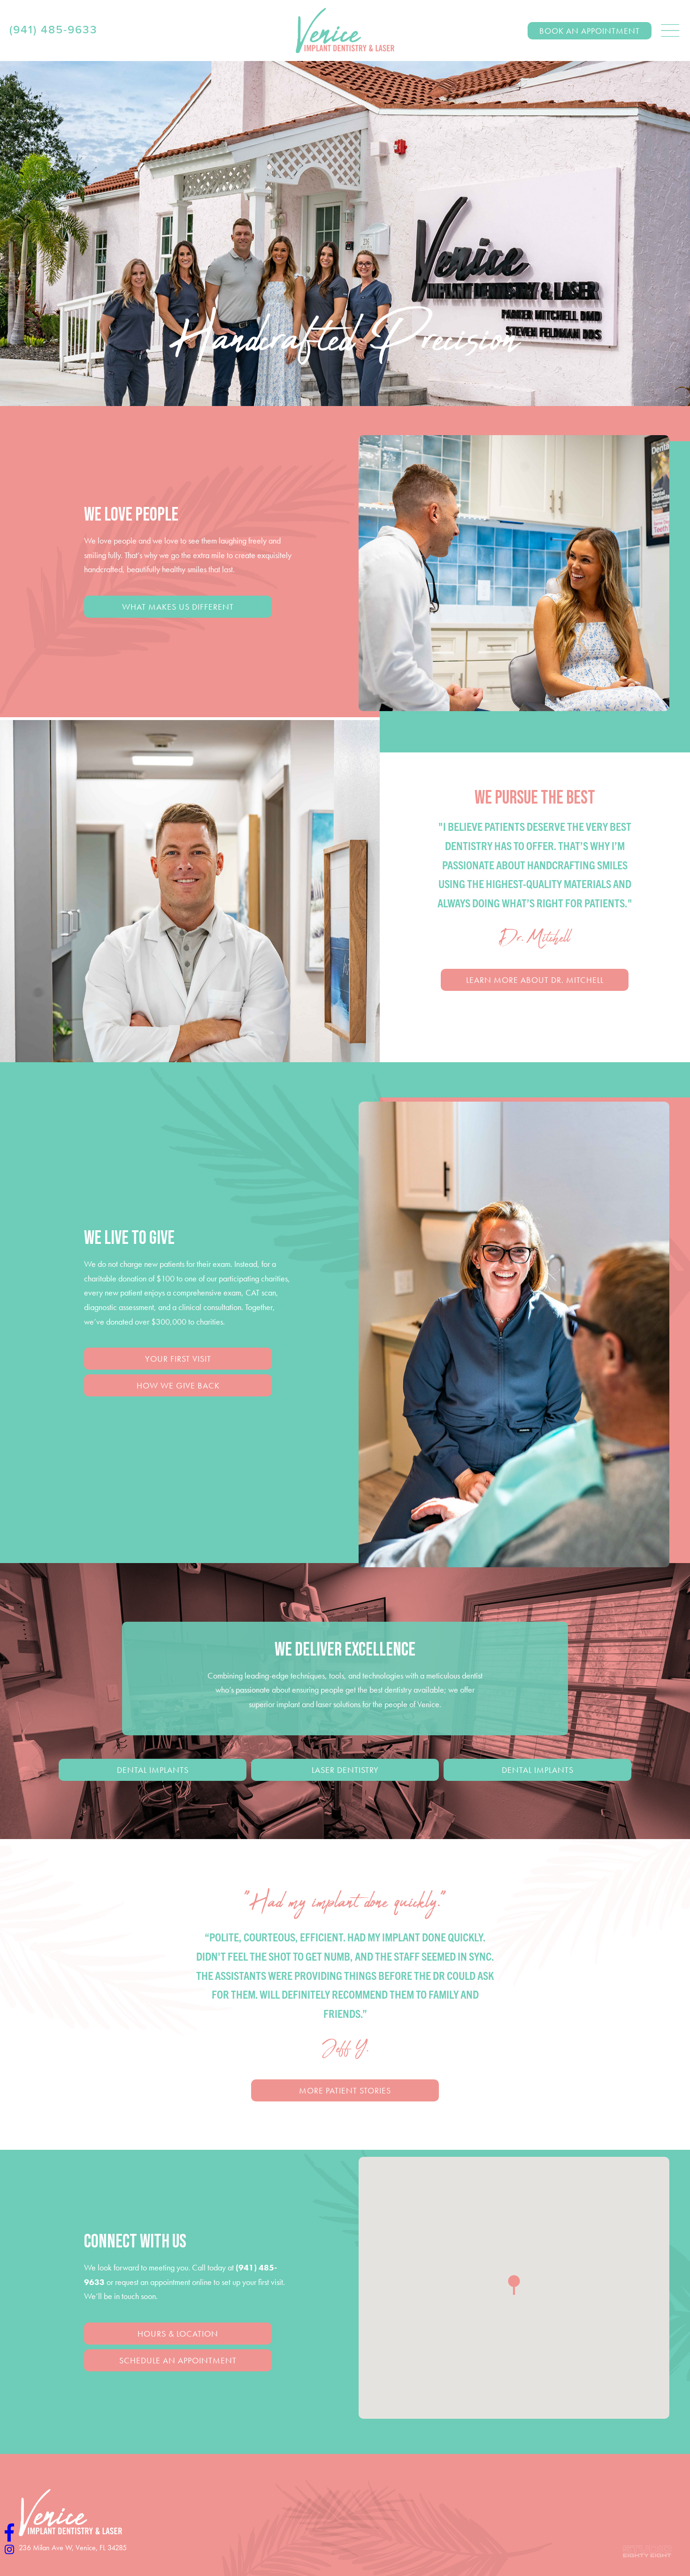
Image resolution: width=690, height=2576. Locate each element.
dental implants (153, 1770)
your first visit (178, 1359)
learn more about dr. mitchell (535, 980)
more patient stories (345, 2090)
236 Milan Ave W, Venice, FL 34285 (73, 2548)
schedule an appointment (178, 2360)
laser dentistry (345, 1770)
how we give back (178, 1385)
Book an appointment (590, 31)
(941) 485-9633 (54, 30)
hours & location (178, 2334)
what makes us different (178, 607)
